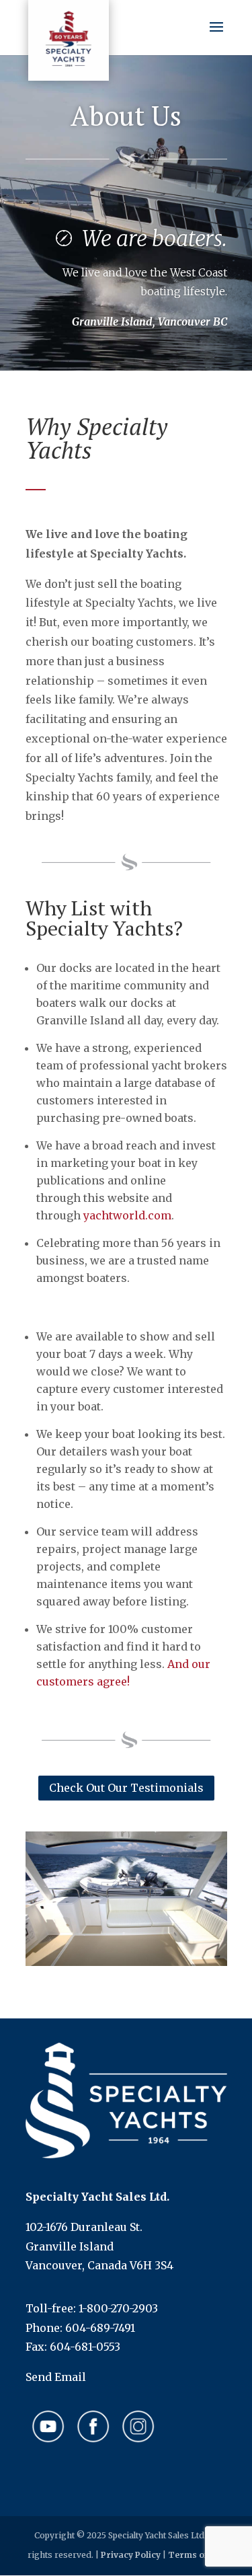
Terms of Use (197, 2555)
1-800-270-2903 (118, 2308)
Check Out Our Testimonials (126, 1788)
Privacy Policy (131, 2555)
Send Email (56, 2377)
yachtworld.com (127, 1215)
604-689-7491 (100, 2328)
